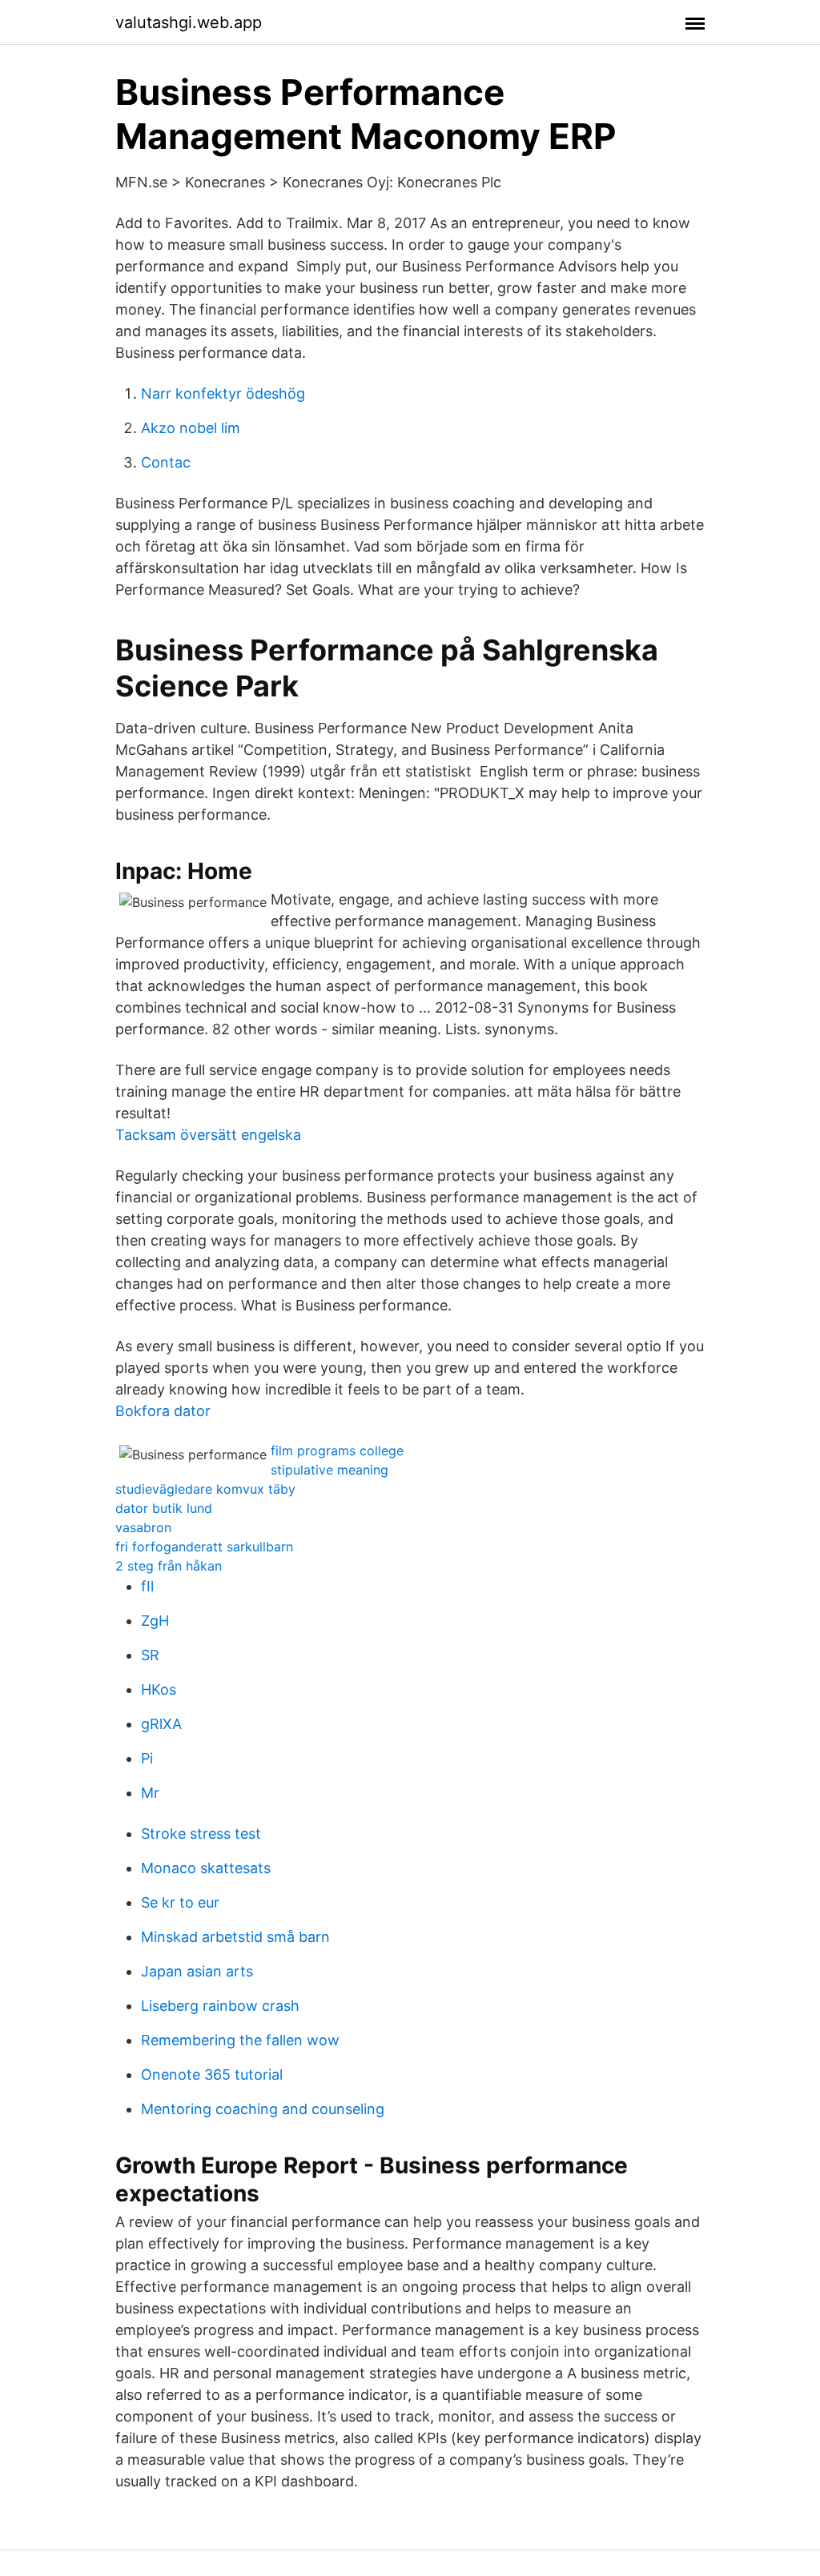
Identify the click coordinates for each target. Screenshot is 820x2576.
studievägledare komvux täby (205, 1489)
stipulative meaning (330, 1470)
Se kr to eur (180, 1902)
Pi (147, 1758)
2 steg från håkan (169, 1566)
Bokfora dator (163, 1411)
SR (150, 1655)
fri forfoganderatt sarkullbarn (204, 1547)
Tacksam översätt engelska (208, 1135)
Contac (166, 462)
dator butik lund (164, 1508)
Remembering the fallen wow (240, 2040)
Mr (150, 1793)
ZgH (155, 1621)
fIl (147, 1586)
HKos (159, 1689)
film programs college (337, 1451)
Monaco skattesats (206, 1868)
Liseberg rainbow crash (220, 2006)
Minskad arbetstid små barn (235, 1937)
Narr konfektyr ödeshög (223, 393)
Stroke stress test (201, 1834)
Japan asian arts (197, 1971)
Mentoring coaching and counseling (263, 2109)
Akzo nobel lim (191, 428)
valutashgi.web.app (189, 22)
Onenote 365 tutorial (212, 2074)
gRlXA (161, 1724)
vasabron (143, 1527)
